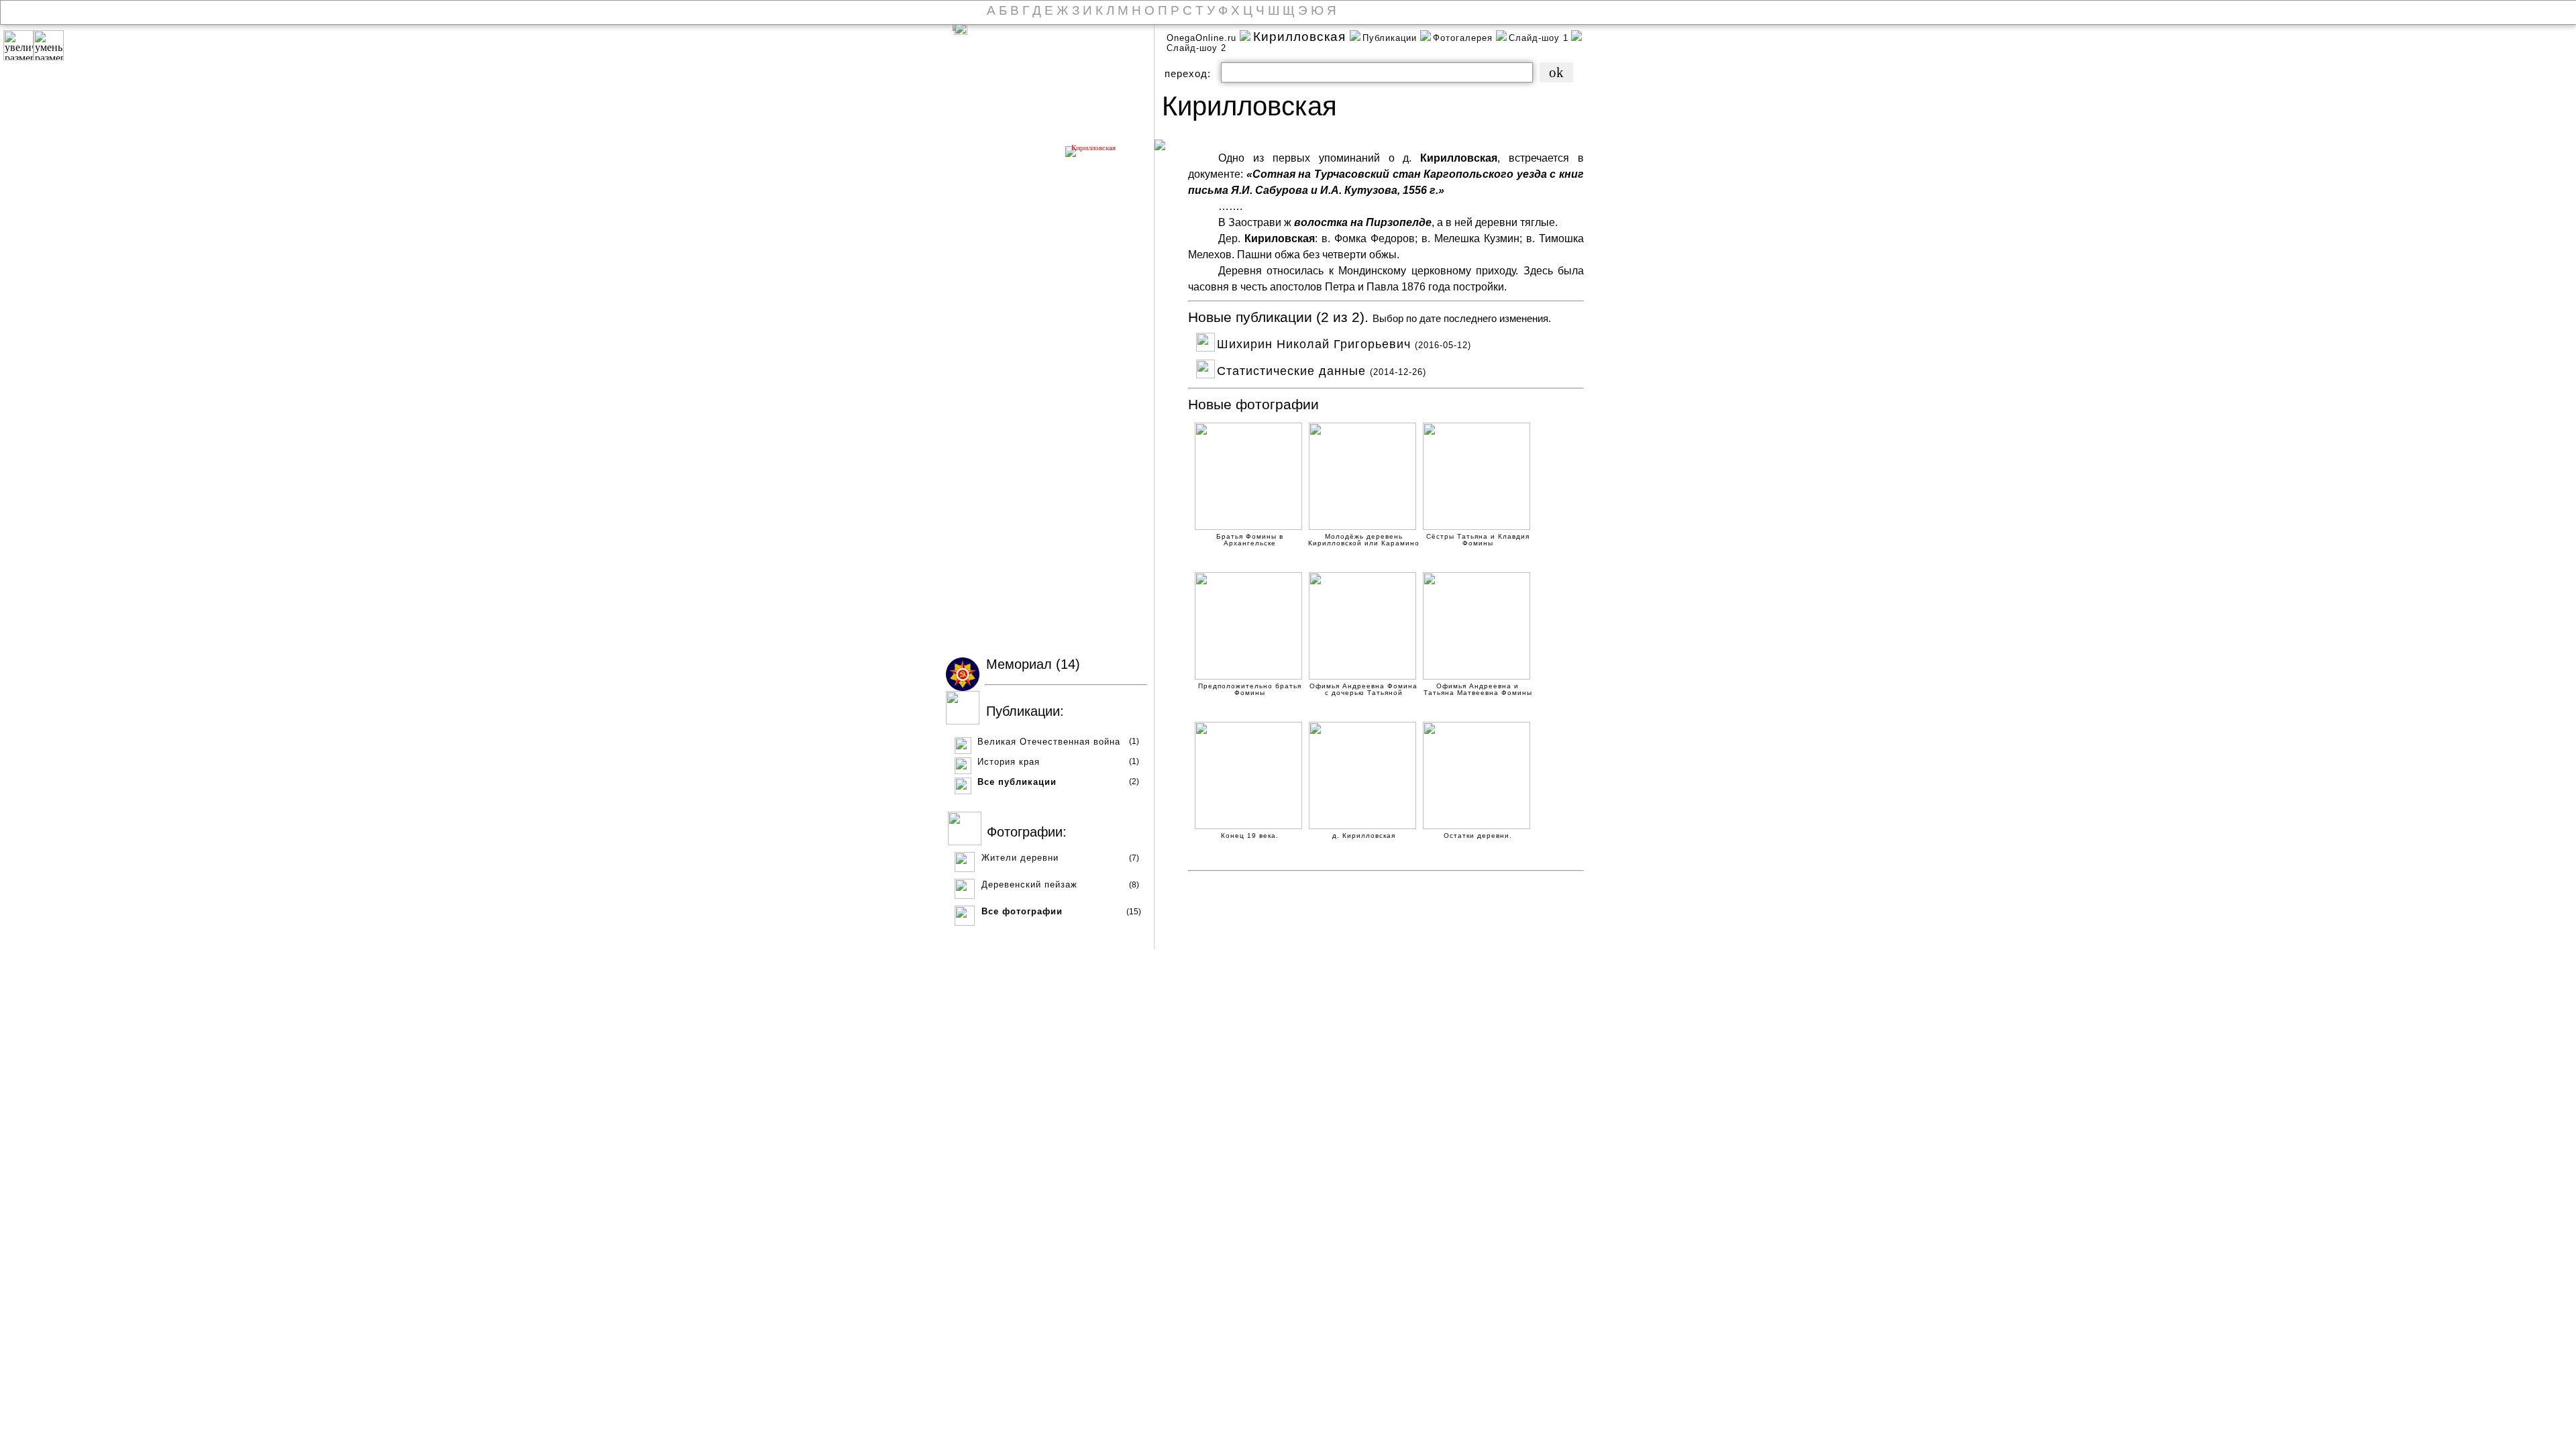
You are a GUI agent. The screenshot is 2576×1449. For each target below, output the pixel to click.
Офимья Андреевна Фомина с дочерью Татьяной (1363, 687)
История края (1009, 762)
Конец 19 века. (1250, 836)
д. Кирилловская (1364, 836)
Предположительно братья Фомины (1250, 687)
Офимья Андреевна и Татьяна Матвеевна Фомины (1478, 687)
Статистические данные (1322, 369)
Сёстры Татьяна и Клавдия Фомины (1478, 538)
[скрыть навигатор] (961, 28)
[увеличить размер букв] (18, 45)
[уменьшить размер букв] (49, 45)
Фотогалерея (1464, 38)
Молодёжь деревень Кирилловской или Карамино (1364, 538)
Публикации (1391, 38)
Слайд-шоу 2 (1196, 48)
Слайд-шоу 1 (1539, 38)
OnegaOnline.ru (1203, 38)
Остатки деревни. (1478, 836)
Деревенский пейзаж (1029, 884)
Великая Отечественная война (1049, 742)
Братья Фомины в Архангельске (1250, 538)
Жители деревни (1020, 858)
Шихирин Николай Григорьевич (1344, 342)
